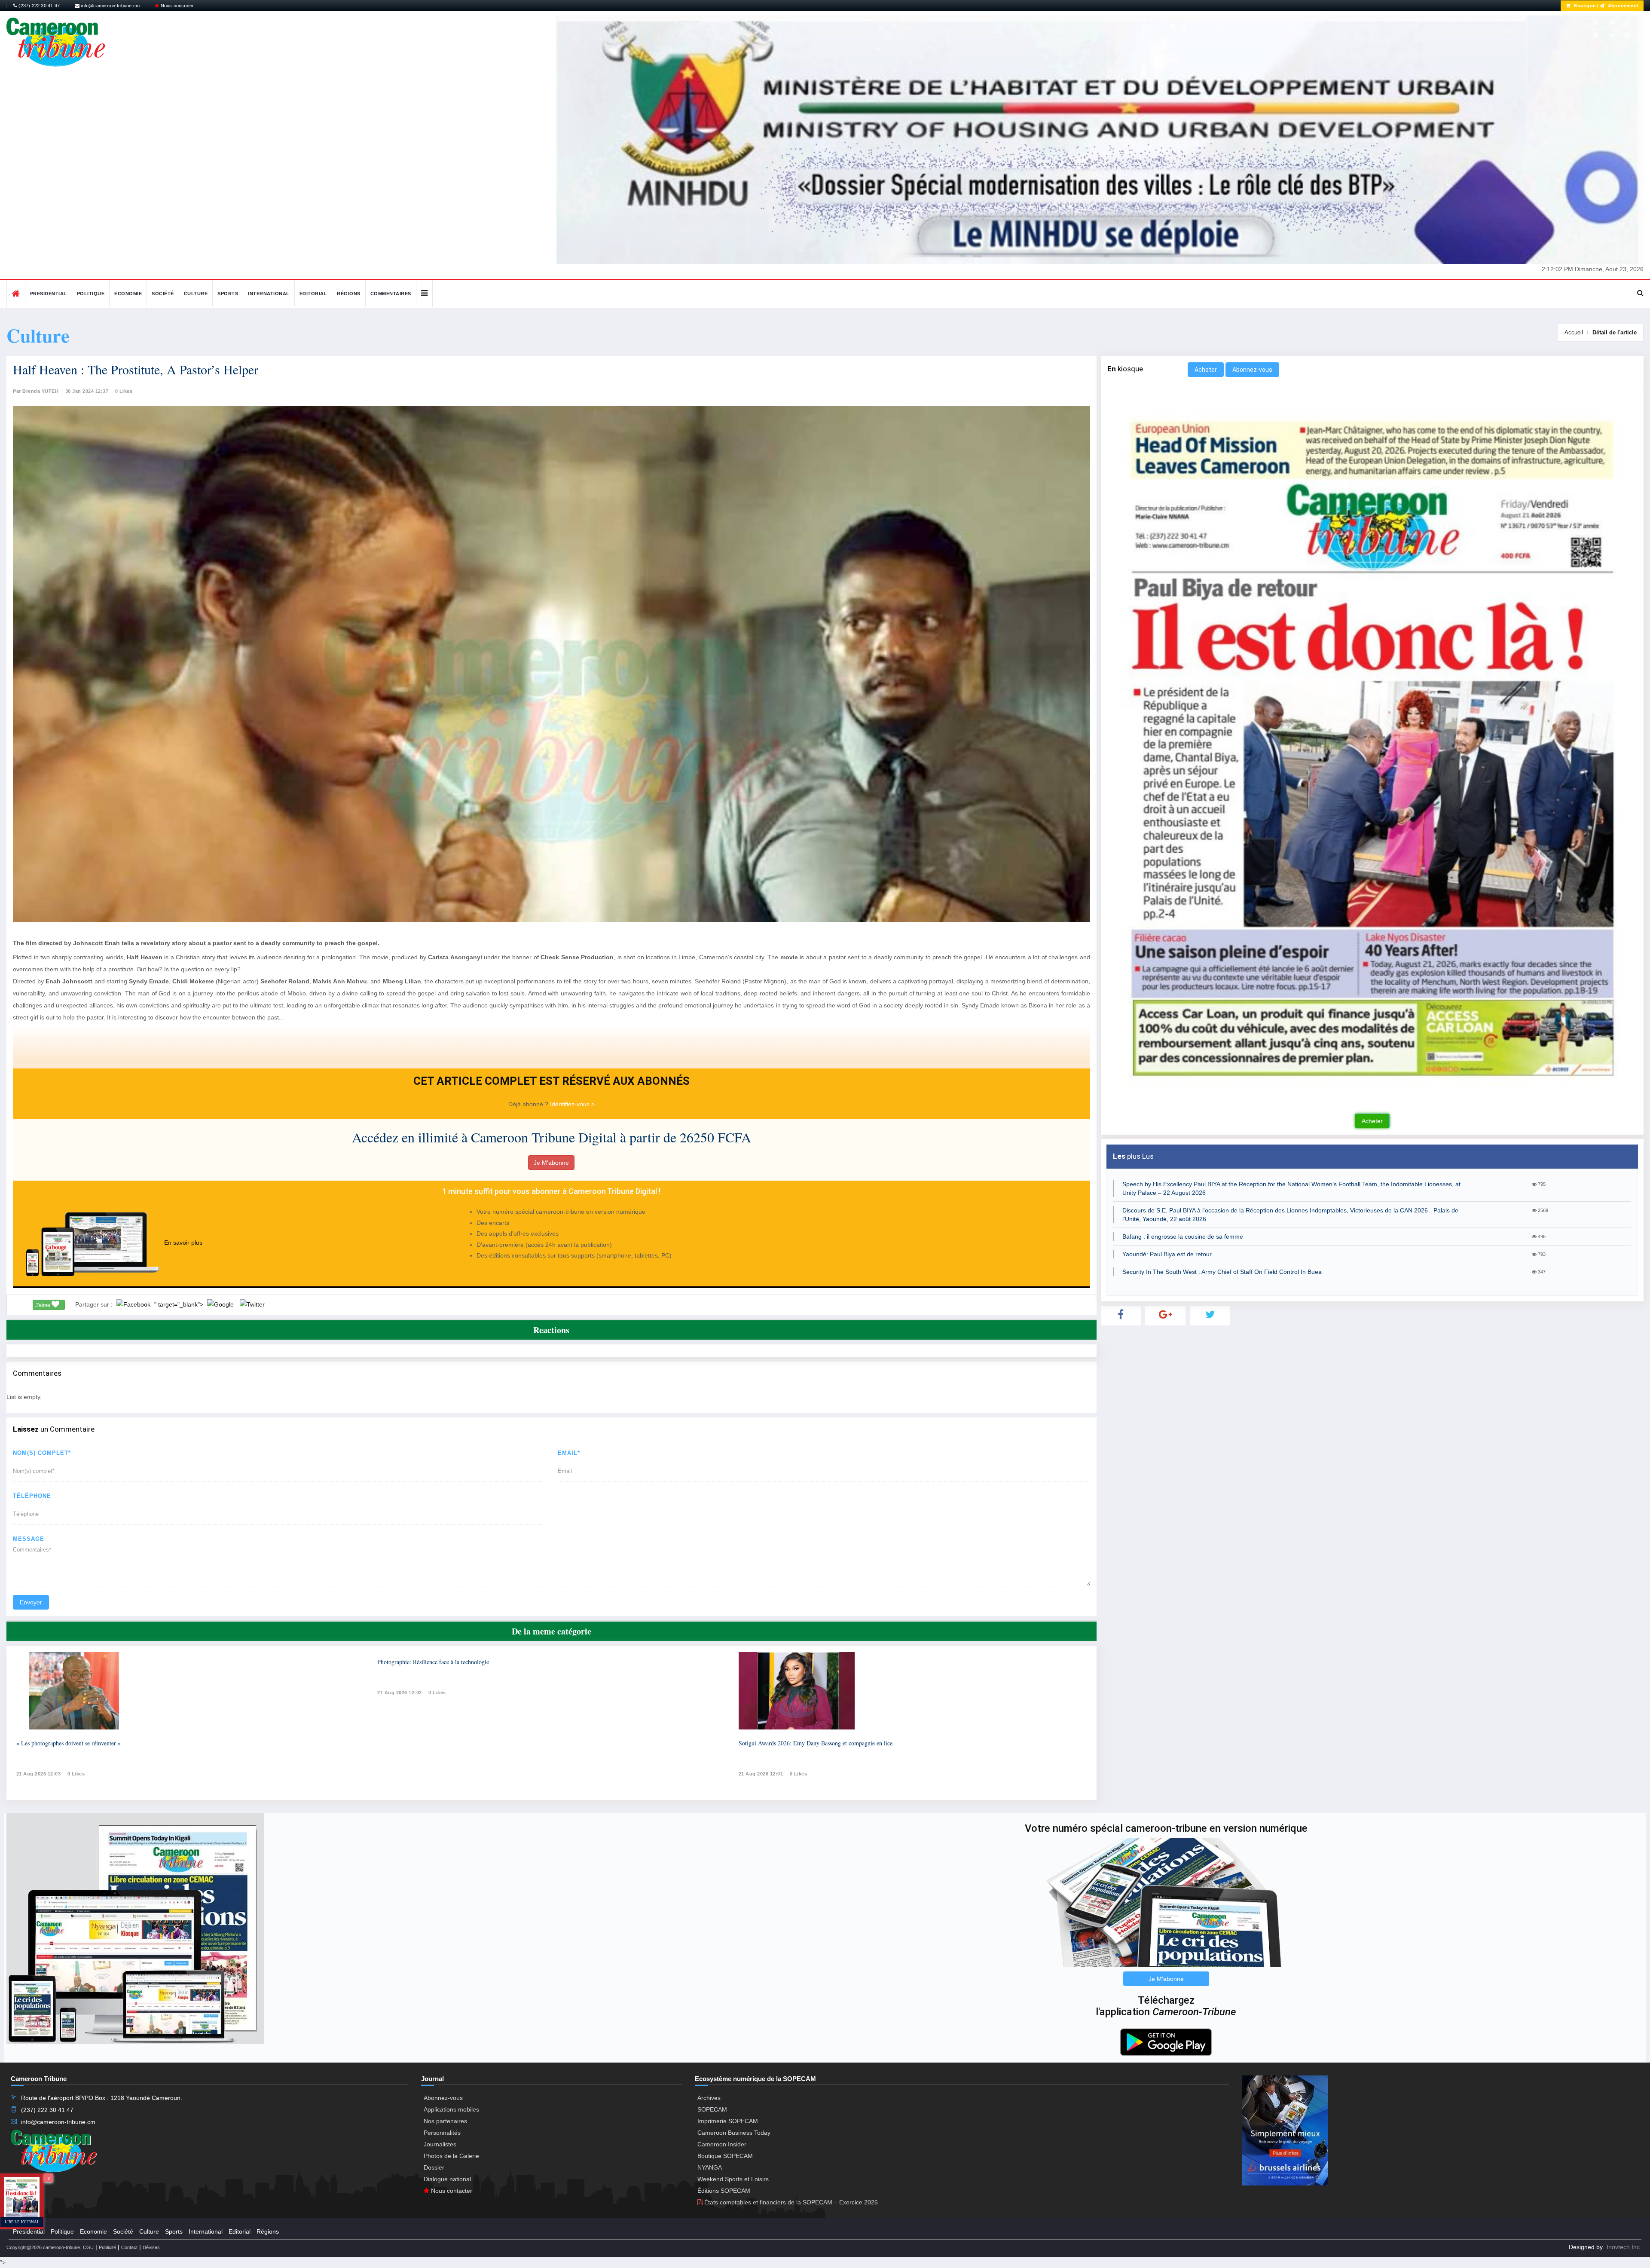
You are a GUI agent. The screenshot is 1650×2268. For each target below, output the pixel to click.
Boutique (1584, 6)
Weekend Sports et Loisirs (733, 2179)
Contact (129, 2247)
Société (163, 294)
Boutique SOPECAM (725, 2156)
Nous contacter (176, 6)
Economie (128, 294)
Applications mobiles (451, 2109)
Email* (569, 1453)
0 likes (76, 1774)
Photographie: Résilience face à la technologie (433, 1662)
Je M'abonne (551, 1163)
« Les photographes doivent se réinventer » (69, 1743)
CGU (88, 2247)
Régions (349, 294)
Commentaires (391, 294)
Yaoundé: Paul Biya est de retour (1167, 1254)
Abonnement (1622, 6)
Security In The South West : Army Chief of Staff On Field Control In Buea (1222, 1272)
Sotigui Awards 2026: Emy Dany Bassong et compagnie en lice (816, 1743)
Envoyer (31, 1602)
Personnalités (442, 2133)
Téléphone (32, 1496)
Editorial (313, 294)
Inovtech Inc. (1624, 2247)
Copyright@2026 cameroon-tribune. (44, 2247)
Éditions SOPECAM (724, 2191)
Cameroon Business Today (734, 2133)
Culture (196, 294)
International (269, 294)
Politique (91, 294)
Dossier (434, 2167)
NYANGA (710, 2167)
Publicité (107, 2247)
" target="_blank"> (180, 1304)
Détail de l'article (1615, 332)
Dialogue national (447, 2179)
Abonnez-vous (1252, 370)
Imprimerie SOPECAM (728, 2121)
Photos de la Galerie (451, 2156)
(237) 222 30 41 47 (38, 6)
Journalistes (440, 2144)
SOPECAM (712, 2109)
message (29, 1539)
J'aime (43, 1305)
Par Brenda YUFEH (36, 391)
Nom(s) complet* (42, 1453)
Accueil (1574, 332)
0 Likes (124, 391)
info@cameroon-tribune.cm (110, 6)
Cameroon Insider (722, 2144)
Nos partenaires (445, 2121)
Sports (228, 294)
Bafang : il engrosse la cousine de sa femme (1183, 1237)
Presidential (49, 294)
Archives (709, 2098)
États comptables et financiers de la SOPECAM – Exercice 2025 (790, 2202)
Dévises (151, 2247)
